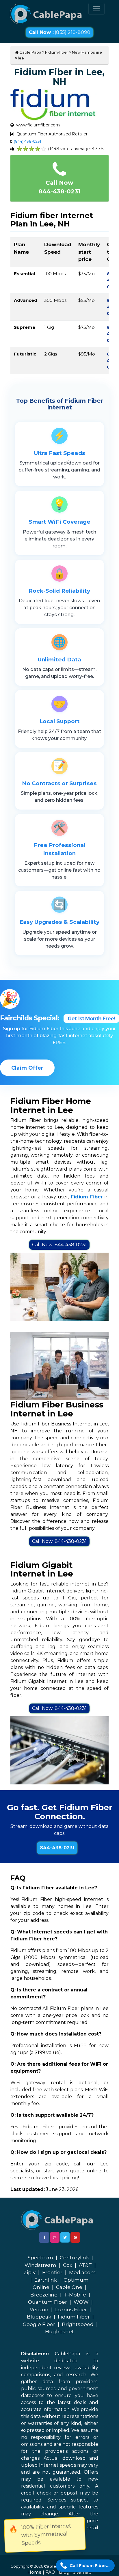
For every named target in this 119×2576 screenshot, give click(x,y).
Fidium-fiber (57, 52)
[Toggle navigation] (96, 9)
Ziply (29, 2272)
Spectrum (40, 2258)
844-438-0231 (57, 1848)
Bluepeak (39, 2317)
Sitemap (82, 2572)
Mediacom (82, 2272)
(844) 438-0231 (27, 141)
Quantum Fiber (48, 2302)
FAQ (50, 2572)
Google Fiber (39, 2324)
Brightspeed (78, 2324)
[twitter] (65, 2237)
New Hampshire (87, 52)
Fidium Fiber (74, 2317)
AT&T (85, 2265)
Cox (68, 2265)
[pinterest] (75, 2237)
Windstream (40, 2265)
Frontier (52, 2272)
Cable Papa (30, 52)
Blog (64, 2572)
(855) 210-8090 (59, 32)
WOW (81, 2302)
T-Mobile (75, 2295)
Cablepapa (55, 2566)
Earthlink (46, 2280)
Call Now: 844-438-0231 (59, 1245)
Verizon (39, 2310)
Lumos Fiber (71, 2310)
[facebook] (44, 2237)
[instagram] (55, 2237)
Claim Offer (27, 1068)
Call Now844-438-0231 (59, 187)
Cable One (69, 2287)
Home (35, 2572)
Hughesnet (59, 2332)
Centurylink (74, 2258)
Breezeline (44, 2295)
